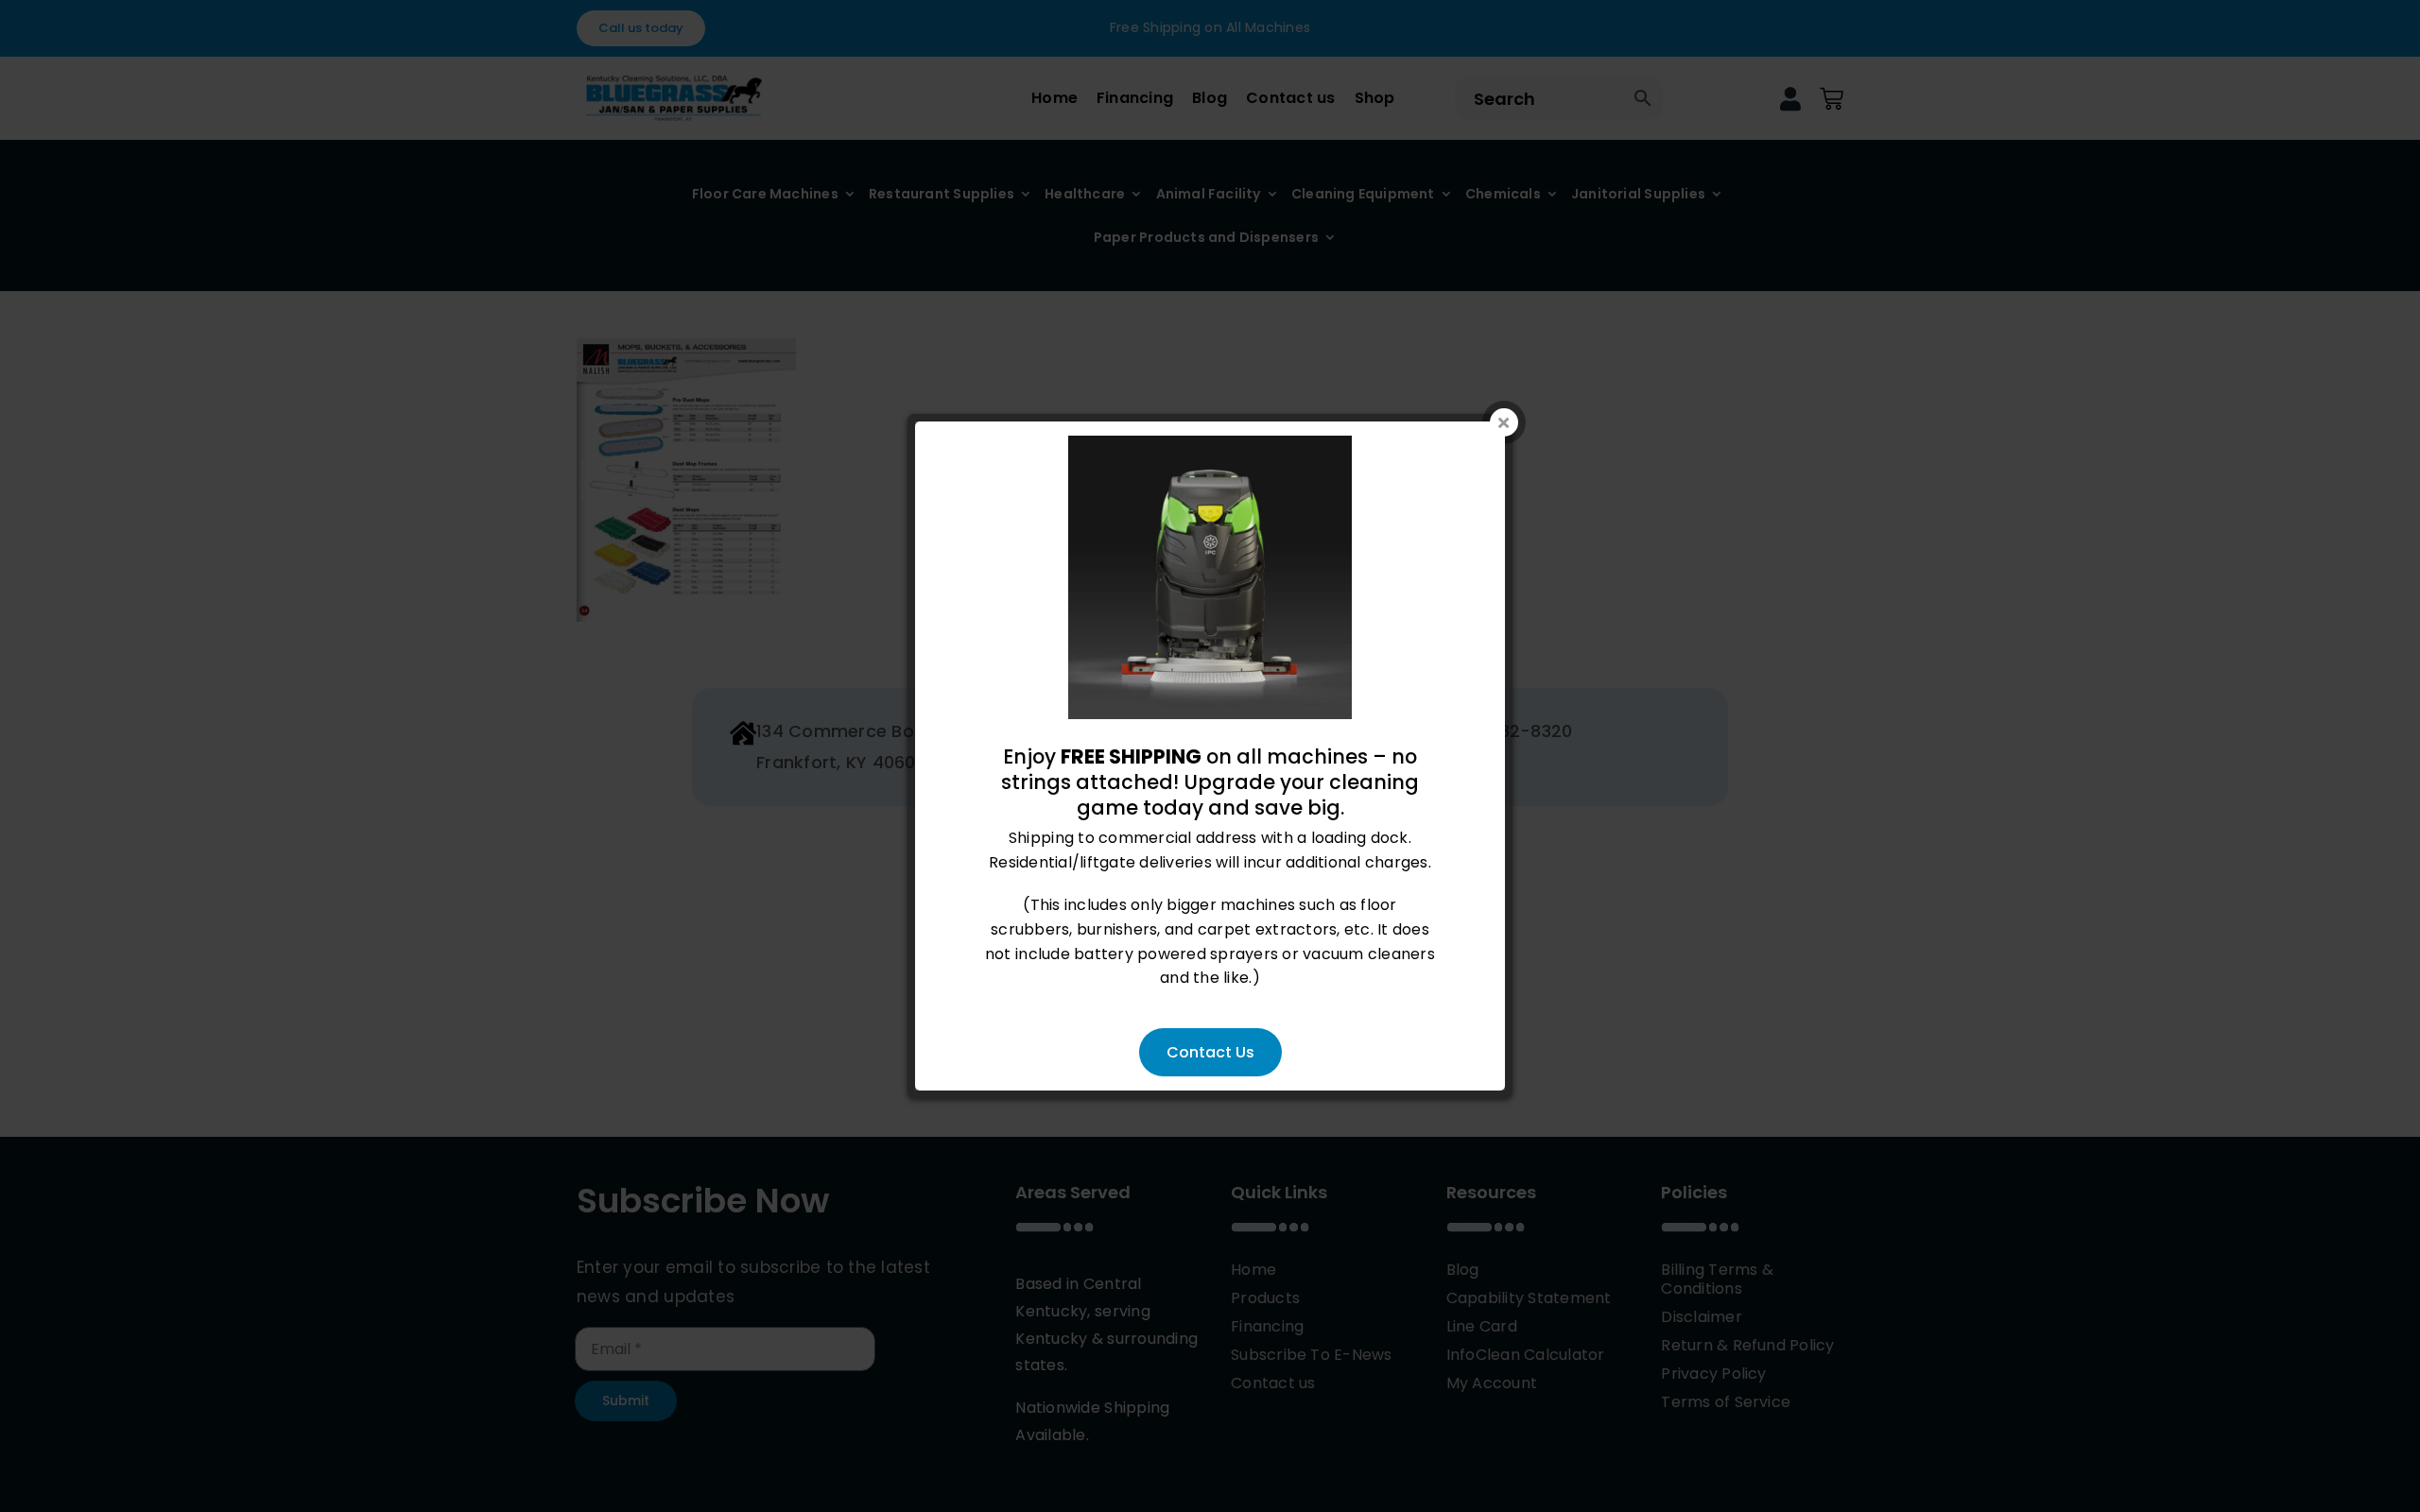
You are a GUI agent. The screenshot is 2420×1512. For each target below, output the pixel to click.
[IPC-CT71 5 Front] (1210, 447)
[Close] (1504, 422)
